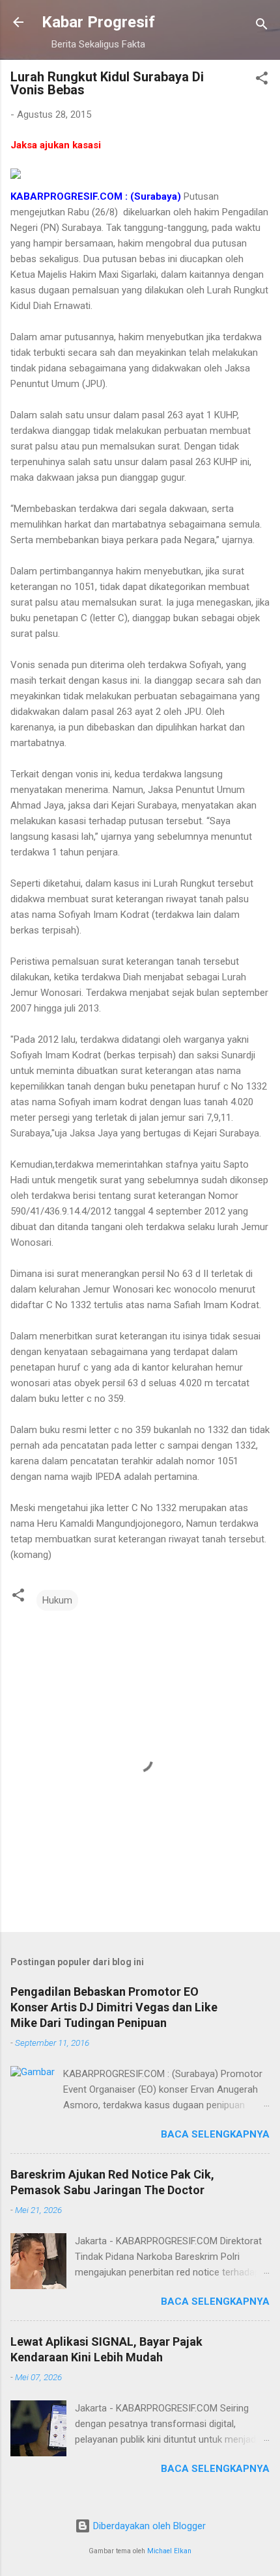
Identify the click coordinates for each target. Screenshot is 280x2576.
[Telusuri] (262, 26)
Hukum (57, 1600)
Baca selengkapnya (215, 2134)
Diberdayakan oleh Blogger (148, 2526)
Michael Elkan (169, 2551)
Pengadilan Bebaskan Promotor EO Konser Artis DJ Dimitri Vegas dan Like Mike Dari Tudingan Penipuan (114, 2007)
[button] (262, 80)
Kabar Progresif (98, 22)
